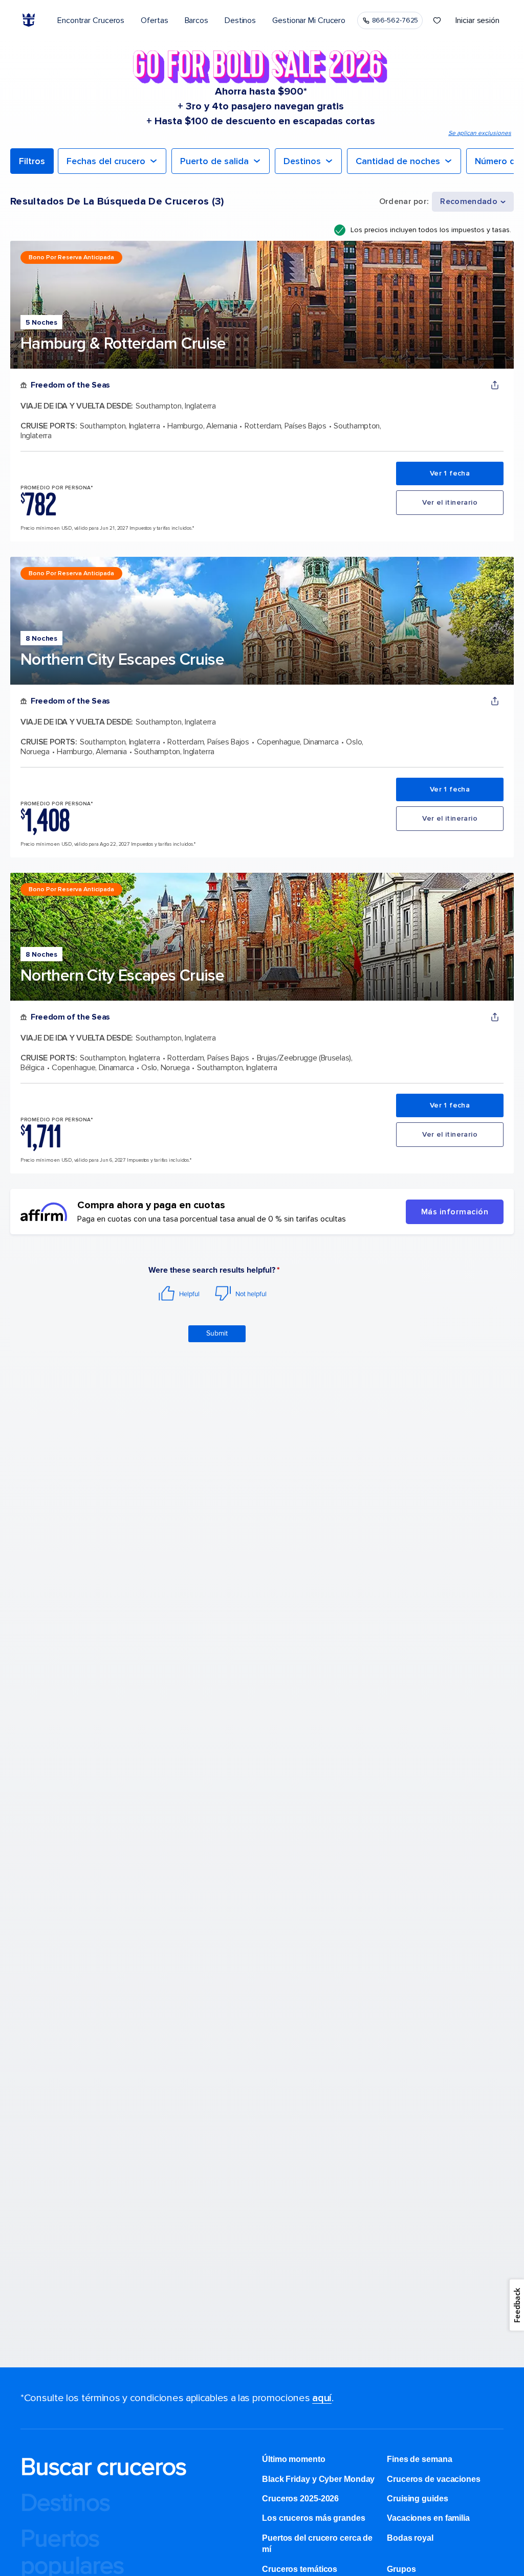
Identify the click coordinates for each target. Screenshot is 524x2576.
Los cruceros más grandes (314, 2518)
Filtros (32, 161)
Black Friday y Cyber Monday (318, 2479)
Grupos (401, 2569)
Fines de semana (420, 2459)
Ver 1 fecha (450, 473)
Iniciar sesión (477, 20)
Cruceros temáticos (300, 2569)
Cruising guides (418, 2499)
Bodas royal (410, 2538)
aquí (322, 2398)
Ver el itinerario (450, 502)
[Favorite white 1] (437, 20)
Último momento (294, 2459)
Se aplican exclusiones (480, 133)
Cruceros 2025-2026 (300, 2499)
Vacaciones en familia (428, 2518)
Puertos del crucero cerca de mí (317, 2544)
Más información (455, 1212)
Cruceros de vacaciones (434, 2479)
